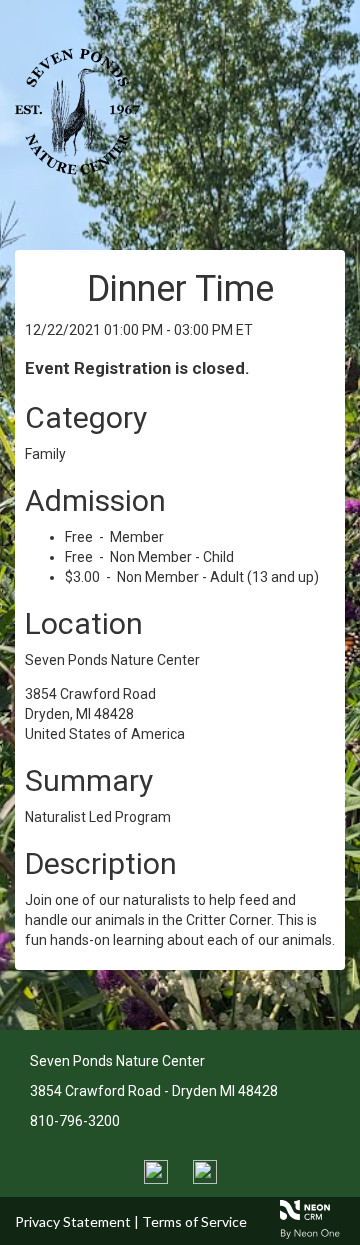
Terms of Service (194, 1221)
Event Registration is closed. (137, 368)
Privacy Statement (73, 1221)
